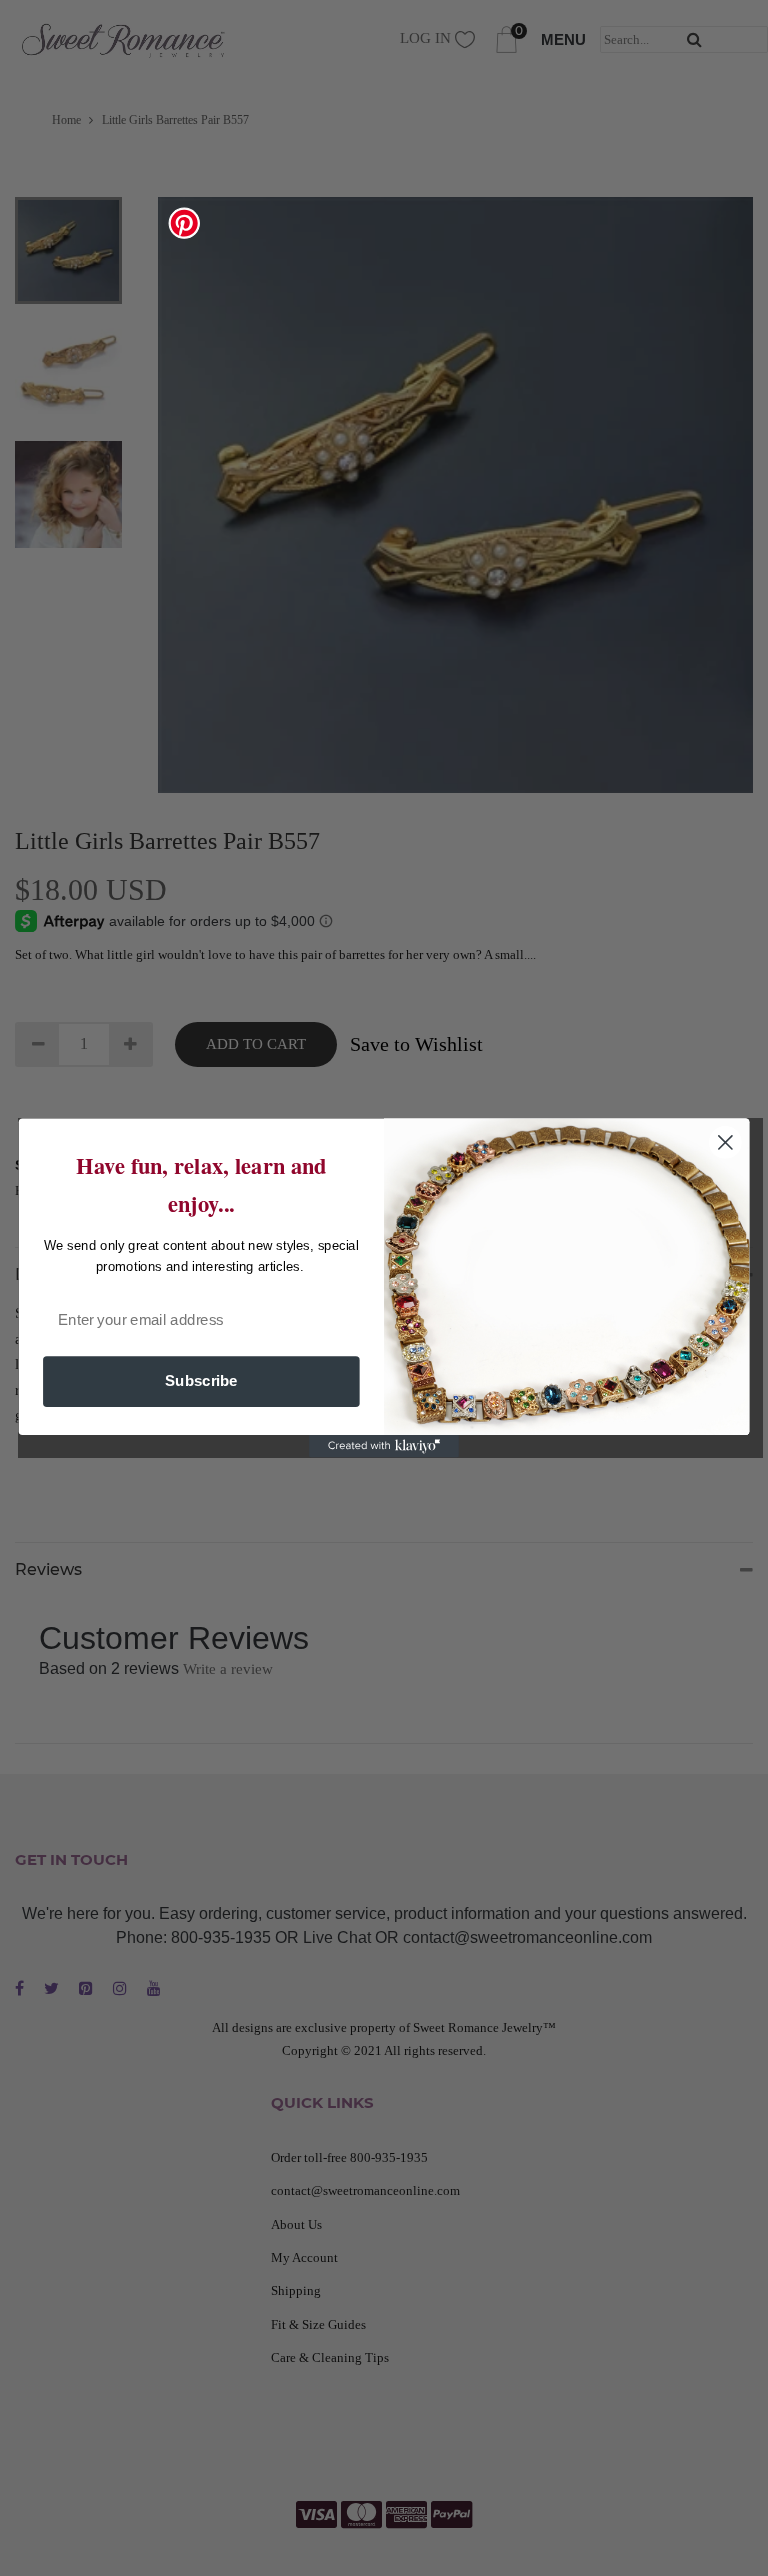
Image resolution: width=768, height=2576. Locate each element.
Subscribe (201, 1381)
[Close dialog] (725, 1142)
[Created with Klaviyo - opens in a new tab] (384, 1446)
